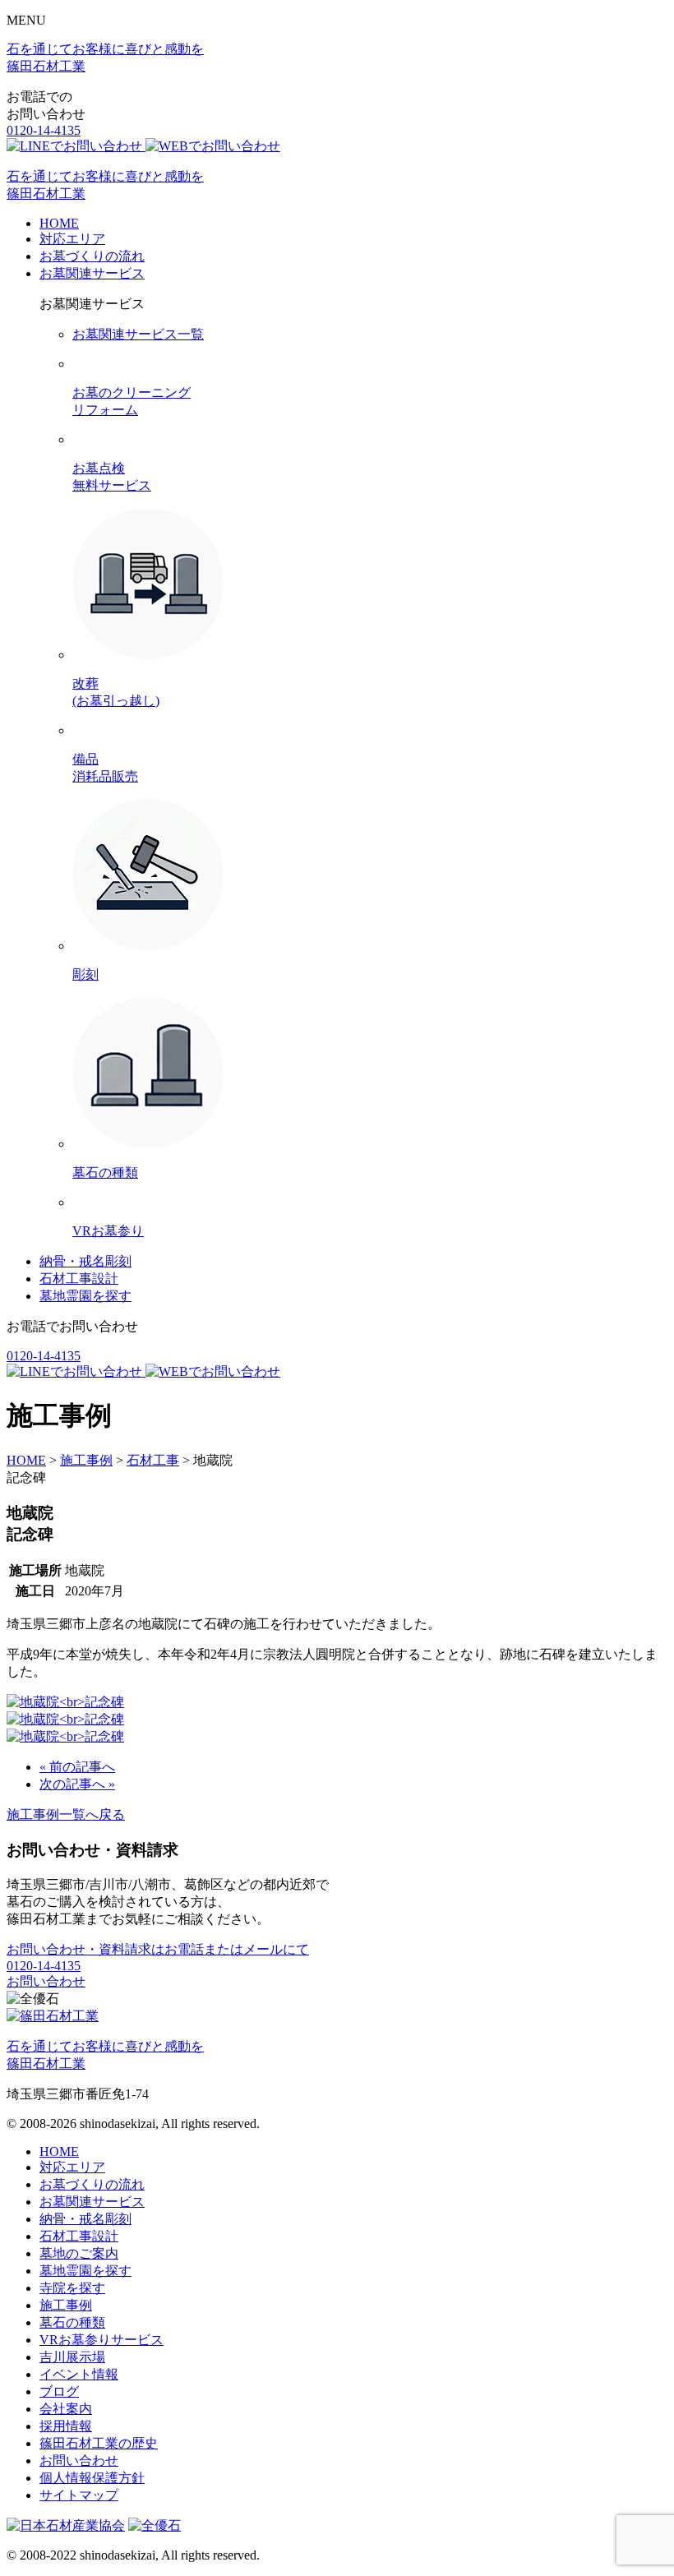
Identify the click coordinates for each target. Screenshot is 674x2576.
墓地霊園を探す (85, 1296)
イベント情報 (79, 2374)
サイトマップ (79, 2495)
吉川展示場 (72, 2357)
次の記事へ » (77, 1784)
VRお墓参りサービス (102, 2340)
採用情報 (66, 2426)
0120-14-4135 (44, 130)
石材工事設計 (79, 1279)
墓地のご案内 (79, 2253)
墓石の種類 (72, 2322)
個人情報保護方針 (92, 2478)
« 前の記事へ (77, 1767)
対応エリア (72, 239)
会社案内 (66, 2409)
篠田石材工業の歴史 (99, 2443)
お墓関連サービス (92, 273)
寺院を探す (72, 2288)
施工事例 (66, 2305)
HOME (59, 223)
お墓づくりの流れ (92, 256)
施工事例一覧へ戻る (66, 1814)
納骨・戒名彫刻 (85, 1261)
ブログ (59, 2391)
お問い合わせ (46, 1981)
